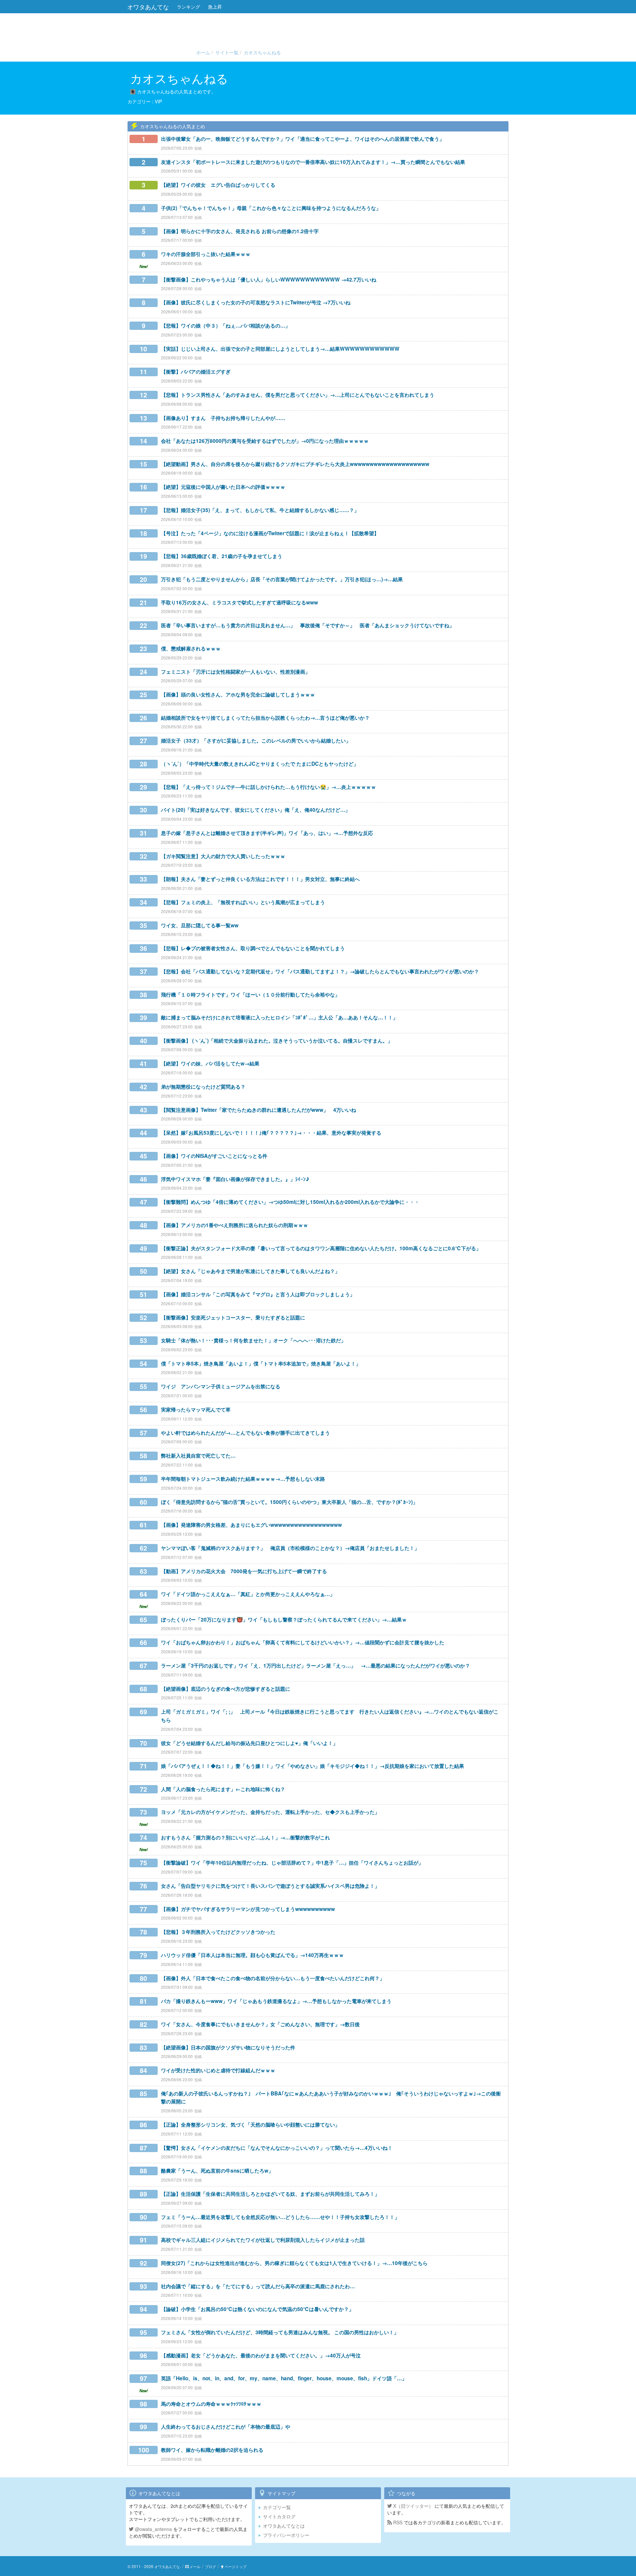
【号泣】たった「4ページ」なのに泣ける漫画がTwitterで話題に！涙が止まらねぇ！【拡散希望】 (270, 533)
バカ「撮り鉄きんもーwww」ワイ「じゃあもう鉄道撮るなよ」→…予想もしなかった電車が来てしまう (276, 2001)
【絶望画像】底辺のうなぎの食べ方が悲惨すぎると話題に (226, 1689)
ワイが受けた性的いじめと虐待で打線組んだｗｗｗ (218, 2070)
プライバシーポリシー (286, 2535)
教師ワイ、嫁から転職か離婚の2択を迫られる (212, 2450)
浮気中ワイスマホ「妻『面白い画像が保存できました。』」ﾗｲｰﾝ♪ (235, 1179)
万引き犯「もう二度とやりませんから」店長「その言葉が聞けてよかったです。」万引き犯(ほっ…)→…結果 (282, 579)
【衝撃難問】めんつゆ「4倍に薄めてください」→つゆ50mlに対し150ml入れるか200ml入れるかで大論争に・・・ (290, 1202)
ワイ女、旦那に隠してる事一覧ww (200, 925)
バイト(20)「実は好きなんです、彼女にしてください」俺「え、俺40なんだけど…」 (256, 810)
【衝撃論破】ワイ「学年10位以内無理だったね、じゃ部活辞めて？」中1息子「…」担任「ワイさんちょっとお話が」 (292, 1863)
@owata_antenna (153, 2529)
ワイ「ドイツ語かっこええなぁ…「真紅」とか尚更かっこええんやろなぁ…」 (248, 1594)
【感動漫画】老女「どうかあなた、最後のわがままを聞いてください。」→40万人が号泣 (261, 2355)
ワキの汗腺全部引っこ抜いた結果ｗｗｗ (206, 254)
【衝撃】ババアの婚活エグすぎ (196, 372)
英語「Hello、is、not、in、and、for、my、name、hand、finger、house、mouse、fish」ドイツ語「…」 (284, 2378)
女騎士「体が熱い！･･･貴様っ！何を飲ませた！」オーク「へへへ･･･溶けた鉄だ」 (253, 1340)
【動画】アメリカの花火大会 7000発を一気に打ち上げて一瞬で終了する (244, 1571)
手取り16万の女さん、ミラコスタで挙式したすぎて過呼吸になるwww (239, 602)
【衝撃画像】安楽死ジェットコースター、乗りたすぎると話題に (233, 1317)
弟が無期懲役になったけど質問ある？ (203, 1087)
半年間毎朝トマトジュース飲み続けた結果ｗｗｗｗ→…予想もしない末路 (243, 1479)
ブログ (211, 2566)
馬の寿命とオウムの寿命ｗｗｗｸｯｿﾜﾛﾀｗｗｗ (211, 2404)
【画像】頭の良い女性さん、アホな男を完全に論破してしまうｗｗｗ (238, 695)
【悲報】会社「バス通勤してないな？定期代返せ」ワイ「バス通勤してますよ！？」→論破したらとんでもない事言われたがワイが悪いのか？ (320, 971)
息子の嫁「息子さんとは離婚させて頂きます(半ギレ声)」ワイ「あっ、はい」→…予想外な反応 (267, 833)
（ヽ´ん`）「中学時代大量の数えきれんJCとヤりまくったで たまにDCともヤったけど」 (260, 764)
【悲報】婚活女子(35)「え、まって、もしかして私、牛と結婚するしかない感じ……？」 (260, 510)
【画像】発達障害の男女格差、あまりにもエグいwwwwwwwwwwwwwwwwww (251, 1525)
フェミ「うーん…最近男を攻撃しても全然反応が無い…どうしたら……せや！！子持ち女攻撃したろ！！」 (280, 2217)
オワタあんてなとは (284, 2526)
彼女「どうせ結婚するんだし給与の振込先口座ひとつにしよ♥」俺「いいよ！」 (249, 1743)
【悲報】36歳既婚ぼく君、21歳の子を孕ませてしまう (222, 556)
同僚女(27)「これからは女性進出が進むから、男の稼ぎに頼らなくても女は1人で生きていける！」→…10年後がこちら (294, 2263)
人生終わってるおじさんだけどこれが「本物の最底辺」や (226, 2427)
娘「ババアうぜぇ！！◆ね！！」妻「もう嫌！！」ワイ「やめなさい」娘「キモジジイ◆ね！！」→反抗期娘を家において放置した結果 (313, 1766)
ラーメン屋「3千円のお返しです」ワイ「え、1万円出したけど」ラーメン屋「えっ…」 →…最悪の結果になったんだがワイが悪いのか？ (316, 1666)
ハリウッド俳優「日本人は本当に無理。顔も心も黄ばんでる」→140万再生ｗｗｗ (252, 1955)
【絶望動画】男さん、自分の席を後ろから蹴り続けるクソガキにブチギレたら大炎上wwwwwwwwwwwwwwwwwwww (295, 464)
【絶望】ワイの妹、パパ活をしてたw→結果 (210, 1063)
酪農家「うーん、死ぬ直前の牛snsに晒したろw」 (217, 2171)
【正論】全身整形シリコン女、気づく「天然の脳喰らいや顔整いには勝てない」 (250, 2125)
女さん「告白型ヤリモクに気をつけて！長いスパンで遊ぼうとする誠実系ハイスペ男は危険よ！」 (270, 1886)
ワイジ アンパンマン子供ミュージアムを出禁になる (221, 1386)
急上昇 (215, 7)
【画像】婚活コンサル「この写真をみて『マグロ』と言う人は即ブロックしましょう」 (258, 1294)
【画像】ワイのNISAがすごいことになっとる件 (214, 1156)
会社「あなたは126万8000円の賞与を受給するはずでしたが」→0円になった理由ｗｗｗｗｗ (265, 441)
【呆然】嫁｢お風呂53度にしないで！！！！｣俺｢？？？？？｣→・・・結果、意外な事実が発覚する (271, 1133)
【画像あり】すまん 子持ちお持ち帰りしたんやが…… (223, 418)
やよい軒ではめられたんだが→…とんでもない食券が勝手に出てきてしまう (245, 1433)
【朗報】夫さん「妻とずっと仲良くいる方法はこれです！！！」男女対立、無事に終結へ (260, 879)
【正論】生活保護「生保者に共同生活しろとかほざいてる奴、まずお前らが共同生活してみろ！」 (270, 2194)
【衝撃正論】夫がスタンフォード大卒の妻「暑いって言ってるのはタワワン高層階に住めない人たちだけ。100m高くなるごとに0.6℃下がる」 (321, 1248)
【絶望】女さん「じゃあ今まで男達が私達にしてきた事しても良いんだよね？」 (250, 1271)
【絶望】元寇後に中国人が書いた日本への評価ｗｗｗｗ (223, 487)
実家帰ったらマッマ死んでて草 (196, 1410)
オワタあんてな (148, 7)
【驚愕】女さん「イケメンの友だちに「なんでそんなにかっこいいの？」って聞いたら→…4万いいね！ (277, 2148)
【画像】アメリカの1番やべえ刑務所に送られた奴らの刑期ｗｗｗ (235, 1225)
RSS (397, 2522)
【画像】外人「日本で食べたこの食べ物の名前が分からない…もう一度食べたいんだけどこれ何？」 (273, 1978)
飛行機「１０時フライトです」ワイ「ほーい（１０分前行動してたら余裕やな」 (250, 995)
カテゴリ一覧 (277, 2507)
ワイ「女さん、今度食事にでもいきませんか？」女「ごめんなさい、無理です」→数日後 (260, 2024)
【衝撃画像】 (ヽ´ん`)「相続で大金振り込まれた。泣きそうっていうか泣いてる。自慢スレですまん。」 (277, 1041)
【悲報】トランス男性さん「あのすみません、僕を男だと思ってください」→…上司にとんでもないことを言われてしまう (298, 395)
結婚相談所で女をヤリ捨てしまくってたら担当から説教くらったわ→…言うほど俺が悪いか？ (265, 718)
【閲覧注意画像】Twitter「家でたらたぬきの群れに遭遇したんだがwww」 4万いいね (259, 1110)
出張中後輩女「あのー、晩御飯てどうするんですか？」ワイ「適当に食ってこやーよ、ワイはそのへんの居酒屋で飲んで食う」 (303, 139)
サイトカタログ (279, 2516)
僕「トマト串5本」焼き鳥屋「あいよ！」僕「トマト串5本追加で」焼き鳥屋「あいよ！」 (261, 1364)
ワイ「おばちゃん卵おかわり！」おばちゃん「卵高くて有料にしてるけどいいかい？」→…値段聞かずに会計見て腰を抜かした (303, 1642)
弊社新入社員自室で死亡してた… (198, 1456)
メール (195, 2566)
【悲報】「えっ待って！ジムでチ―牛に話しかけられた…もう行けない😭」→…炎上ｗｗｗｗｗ (268, 787)
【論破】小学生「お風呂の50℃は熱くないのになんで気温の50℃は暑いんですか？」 (257, 2309)
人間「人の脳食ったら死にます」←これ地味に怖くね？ (223, 1789)
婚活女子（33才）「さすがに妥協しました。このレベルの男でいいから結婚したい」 (256, 741)
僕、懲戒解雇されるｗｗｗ (191, 648)
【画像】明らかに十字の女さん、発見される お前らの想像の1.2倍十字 (240, 231)
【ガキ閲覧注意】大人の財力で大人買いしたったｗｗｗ (223, 856)
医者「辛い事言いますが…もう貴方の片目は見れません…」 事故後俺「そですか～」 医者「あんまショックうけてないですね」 (308, 625)
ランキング (188, 7)
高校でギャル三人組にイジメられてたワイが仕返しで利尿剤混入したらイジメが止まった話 (263, 2240)
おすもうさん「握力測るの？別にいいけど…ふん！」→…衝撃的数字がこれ (245, 1837)
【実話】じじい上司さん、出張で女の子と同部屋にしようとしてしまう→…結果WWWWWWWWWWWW (280, 349)
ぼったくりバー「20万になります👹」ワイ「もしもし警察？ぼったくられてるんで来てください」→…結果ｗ (284, 1620)
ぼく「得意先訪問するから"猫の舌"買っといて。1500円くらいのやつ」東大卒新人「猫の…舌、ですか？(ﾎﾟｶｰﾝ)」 (289, 1502)
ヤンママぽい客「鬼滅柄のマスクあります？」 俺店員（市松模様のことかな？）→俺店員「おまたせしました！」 (290, 1548)
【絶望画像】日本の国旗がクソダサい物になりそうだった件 (228, 2047)
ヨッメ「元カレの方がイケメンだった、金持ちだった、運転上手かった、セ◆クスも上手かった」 (270, 1812)
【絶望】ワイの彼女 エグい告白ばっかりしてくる (218, 185)
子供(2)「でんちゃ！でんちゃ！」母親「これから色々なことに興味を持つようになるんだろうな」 (271, 208)
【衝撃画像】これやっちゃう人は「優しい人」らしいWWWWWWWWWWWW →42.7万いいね (269, 280)
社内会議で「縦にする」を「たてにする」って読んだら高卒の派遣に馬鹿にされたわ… (258, 2286)
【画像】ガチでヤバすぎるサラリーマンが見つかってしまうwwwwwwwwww (248, 1909)
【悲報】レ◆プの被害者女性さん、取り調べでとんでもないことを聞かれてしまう (253, 948)
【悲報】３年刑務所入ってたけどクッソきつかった (218, 1932)
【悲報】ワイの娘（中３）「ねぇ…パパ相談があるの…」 (226, 326)
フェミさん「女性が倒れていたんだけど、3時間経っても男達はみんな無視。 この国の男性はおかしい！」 (280, 2332)
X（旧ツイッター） (413, 2506)
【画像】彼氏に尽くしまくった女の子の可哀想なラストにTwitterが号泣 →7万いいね (256, 302)
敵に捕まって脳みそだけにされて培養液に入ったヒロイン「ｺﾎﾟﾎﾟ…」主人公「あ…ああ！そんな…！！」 (279, 1017)
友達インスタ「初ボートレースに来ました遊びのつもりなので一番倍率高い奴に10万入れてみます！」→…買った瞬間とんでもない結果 (313, 162)
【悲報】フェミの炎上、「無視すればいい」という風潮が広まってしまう (243, 902)
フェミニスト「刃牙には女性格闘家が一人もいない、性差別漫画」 (236, 672)
